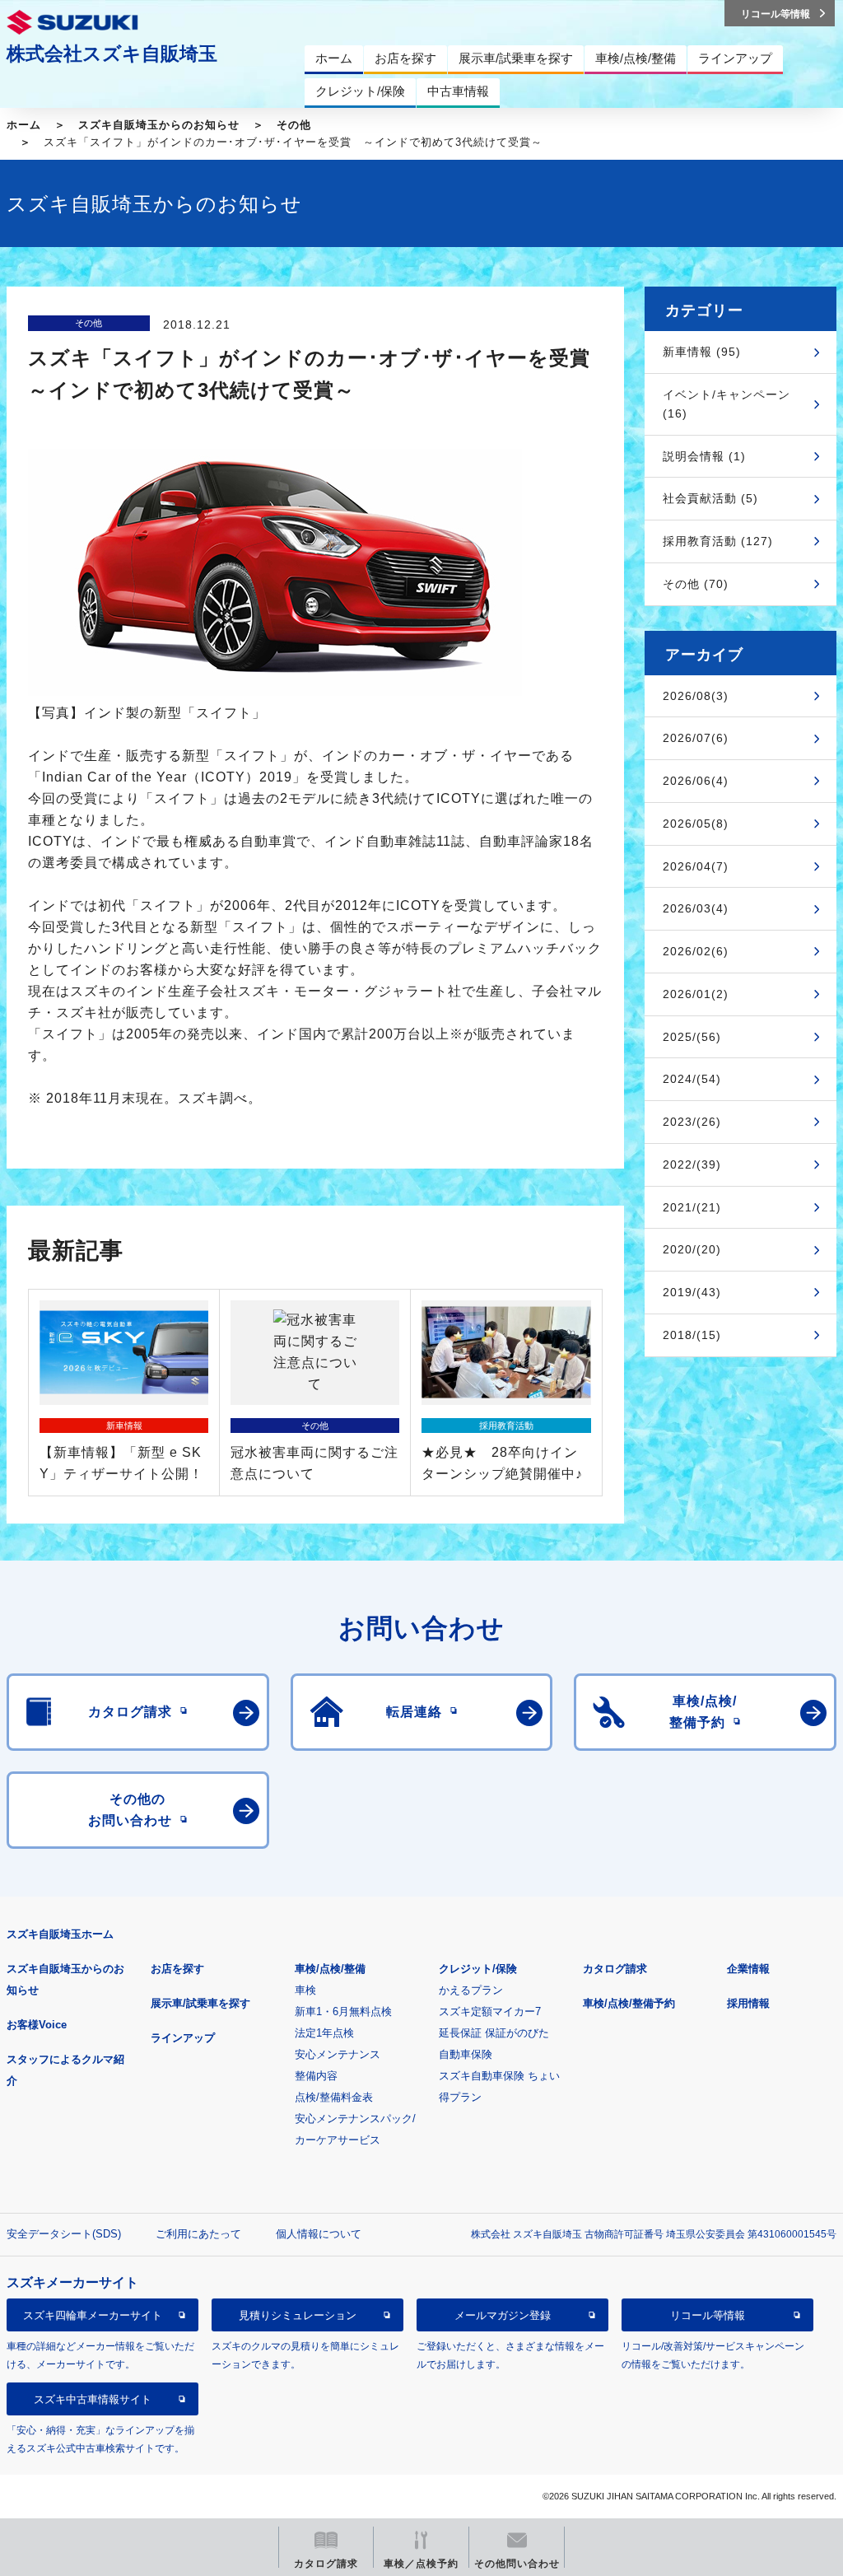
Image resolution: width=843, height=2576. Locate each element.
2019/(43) (692, 1292)
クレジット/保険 (478, 1969)
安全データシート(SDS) (64, 2234)
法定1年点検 (324, 2033)
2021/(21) (692, 1207)
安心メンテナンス (338, 2054)
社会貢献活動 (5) (710, 498)
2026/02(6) (696, 951)
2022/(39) (692, 1164)
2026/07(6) (696, 738)
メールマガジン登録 (503, 2315)
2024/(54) (692, 1079)
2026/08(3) (696, 696)
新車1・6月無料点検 (343, 2011)
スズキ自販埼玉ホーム (60, 1934)
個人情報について (319, 2234)
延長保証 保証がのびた (494, 2033)
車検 (305, 1990)
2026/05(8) (696, 824)
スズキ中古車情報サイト (93, 2399)
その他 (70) (696, 584)
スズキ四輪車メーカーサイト (93, 2315)
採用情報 (748, 2003)
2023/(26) (692, 1122)
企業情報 (748, 1969)
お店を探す (177, 1969)
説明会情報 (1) (704, 456)
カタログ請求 (615, 1969)
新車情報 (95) (702, 352)
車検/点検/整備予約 (629, 2003)
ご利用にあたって (198, 2234)
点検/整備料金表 (334, 2097)
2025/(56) (692, 1037)
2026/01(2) (696, 994)
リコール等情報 (708, 2315)
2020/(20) (692, 1249)
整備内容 (316, 2076)
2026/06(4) (696, 781)
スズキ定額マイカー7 (490, 2011)
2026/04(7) (696, 866)
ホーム (24, 125)
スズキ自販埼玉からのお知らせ (159, 125)
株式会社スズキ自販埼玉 (112, 54)
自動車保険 (466, 2054)
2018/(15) (692, 1335)
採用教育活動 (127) (718, 541)
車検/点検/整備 (330, 1969)
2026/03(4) (696, 908)
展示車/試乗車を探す (200, 2003)
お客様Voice (37, 2025)
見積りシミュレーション (298, 2315)
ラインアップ (183, 2038)
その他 (294, 125)
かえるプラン (471, 1990)
